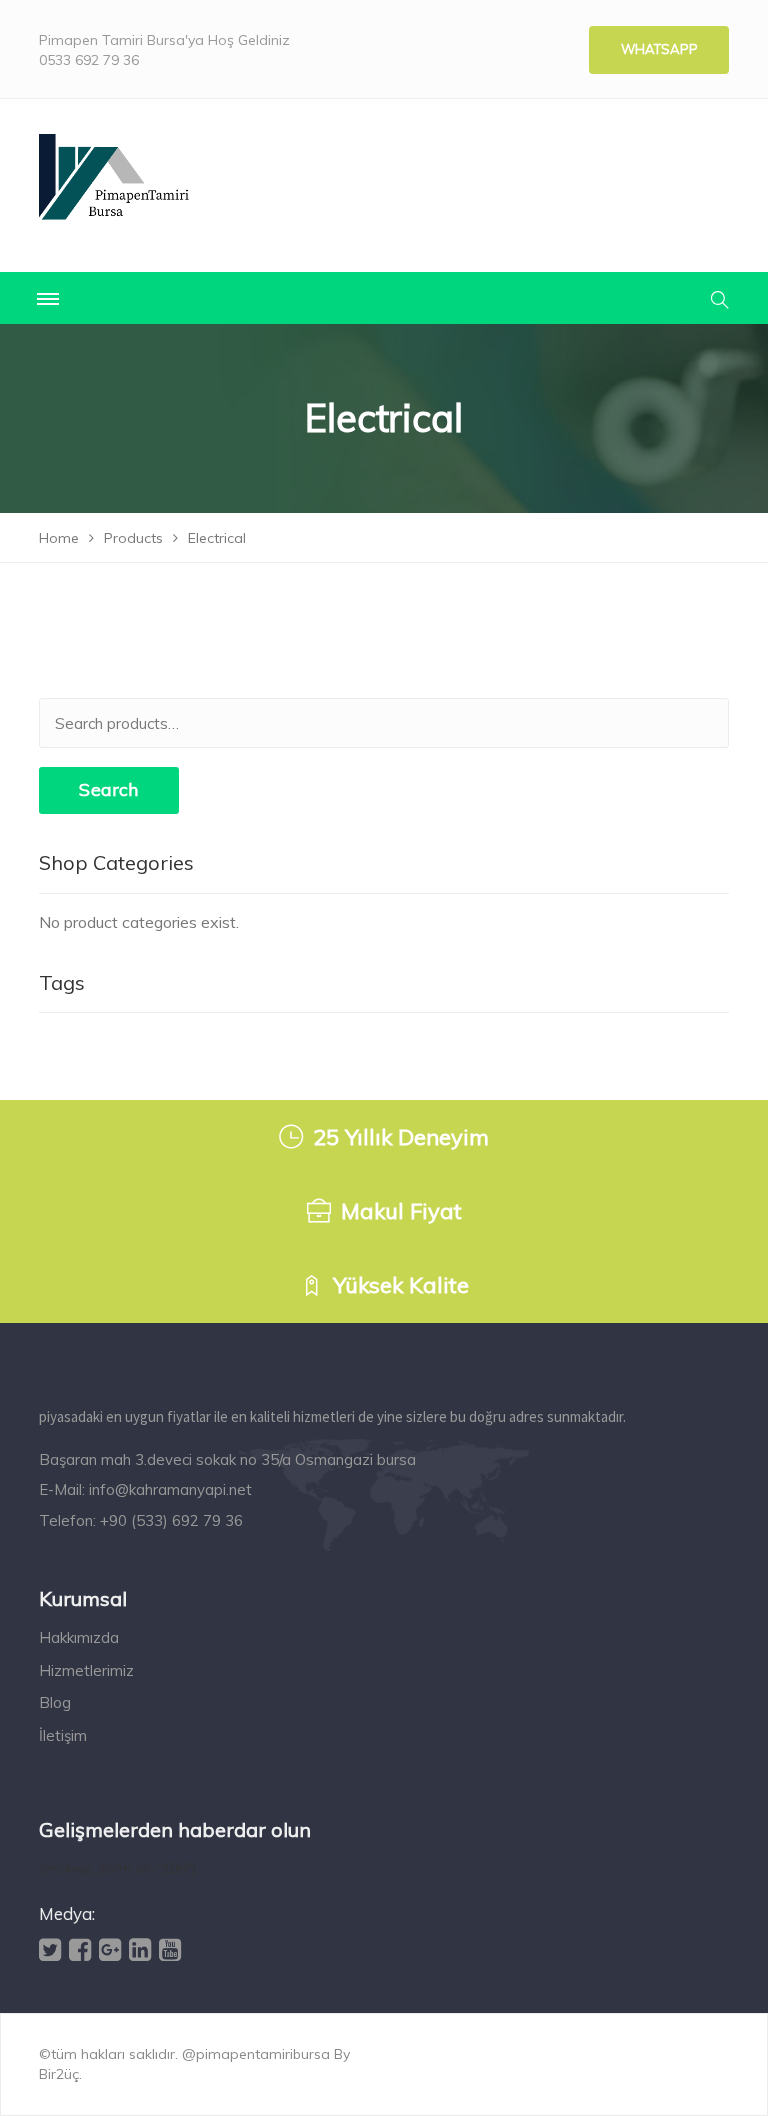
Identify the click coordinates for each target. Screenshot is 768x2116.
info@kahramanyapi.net (170, 1489)
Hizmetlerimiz (86, 1670)
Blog (55, 1702)
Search (108, 789)
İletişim (63, 1735)
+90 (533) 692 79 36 (171, 1520)
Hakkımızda (79, 1637)
